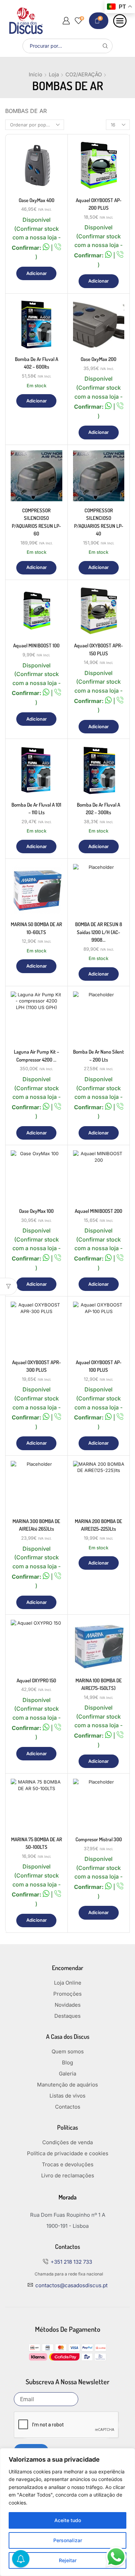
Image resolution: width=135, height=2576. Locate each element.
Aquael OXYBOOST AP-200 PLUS (99, 204)
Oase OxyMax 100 (36, 1211)
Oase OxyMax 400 (37, 200)
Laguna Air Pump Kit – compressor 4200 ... (37, 1056)
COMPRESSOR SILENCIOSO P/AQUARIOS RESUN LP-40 (99, 522)
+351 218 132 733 (71, 2262)
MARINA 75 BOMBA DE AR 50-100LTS (37, 1843)
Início (35, 74)
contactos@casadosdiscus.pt (71, 2285)
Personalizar (68, 2540)
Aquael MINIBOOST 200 (98, 1211)
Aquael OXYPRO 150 (36, 1680)
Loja (54, 74)
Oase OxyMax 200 (98, 359)
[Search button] (105, 46)
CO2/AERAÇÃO (84, 74)
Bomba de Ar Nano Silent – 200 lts (98, 1056)
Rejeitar (68, 2560)
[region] (67, 2512)
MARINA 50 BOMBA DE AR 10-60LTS (36, 928)
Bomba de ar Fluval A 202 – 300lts (98, 809)
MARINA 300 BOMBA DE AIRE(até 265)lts (36, 1525)
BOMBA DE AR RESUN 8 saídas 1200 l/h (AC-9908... (99, 932)
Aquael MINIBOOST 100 (36, 645)
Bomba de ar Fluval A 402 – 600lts (37, 363)
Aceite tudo (68, 2520)
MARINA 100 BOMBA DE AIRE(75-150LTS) (99, 1684)
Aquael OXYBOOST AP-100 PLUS (99, 1366)
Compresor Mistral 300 (99, 1839)
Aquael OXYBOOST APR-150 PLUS (98, 649)
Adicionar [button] (37, 273)
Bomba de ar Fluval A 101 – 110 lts (36, 809)
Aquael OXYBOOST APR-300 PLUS (37, 1366)
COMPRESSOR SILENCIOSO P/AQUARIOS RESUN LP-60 (36, 522)
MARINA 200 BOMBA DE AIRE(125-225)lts (98, 1525)
